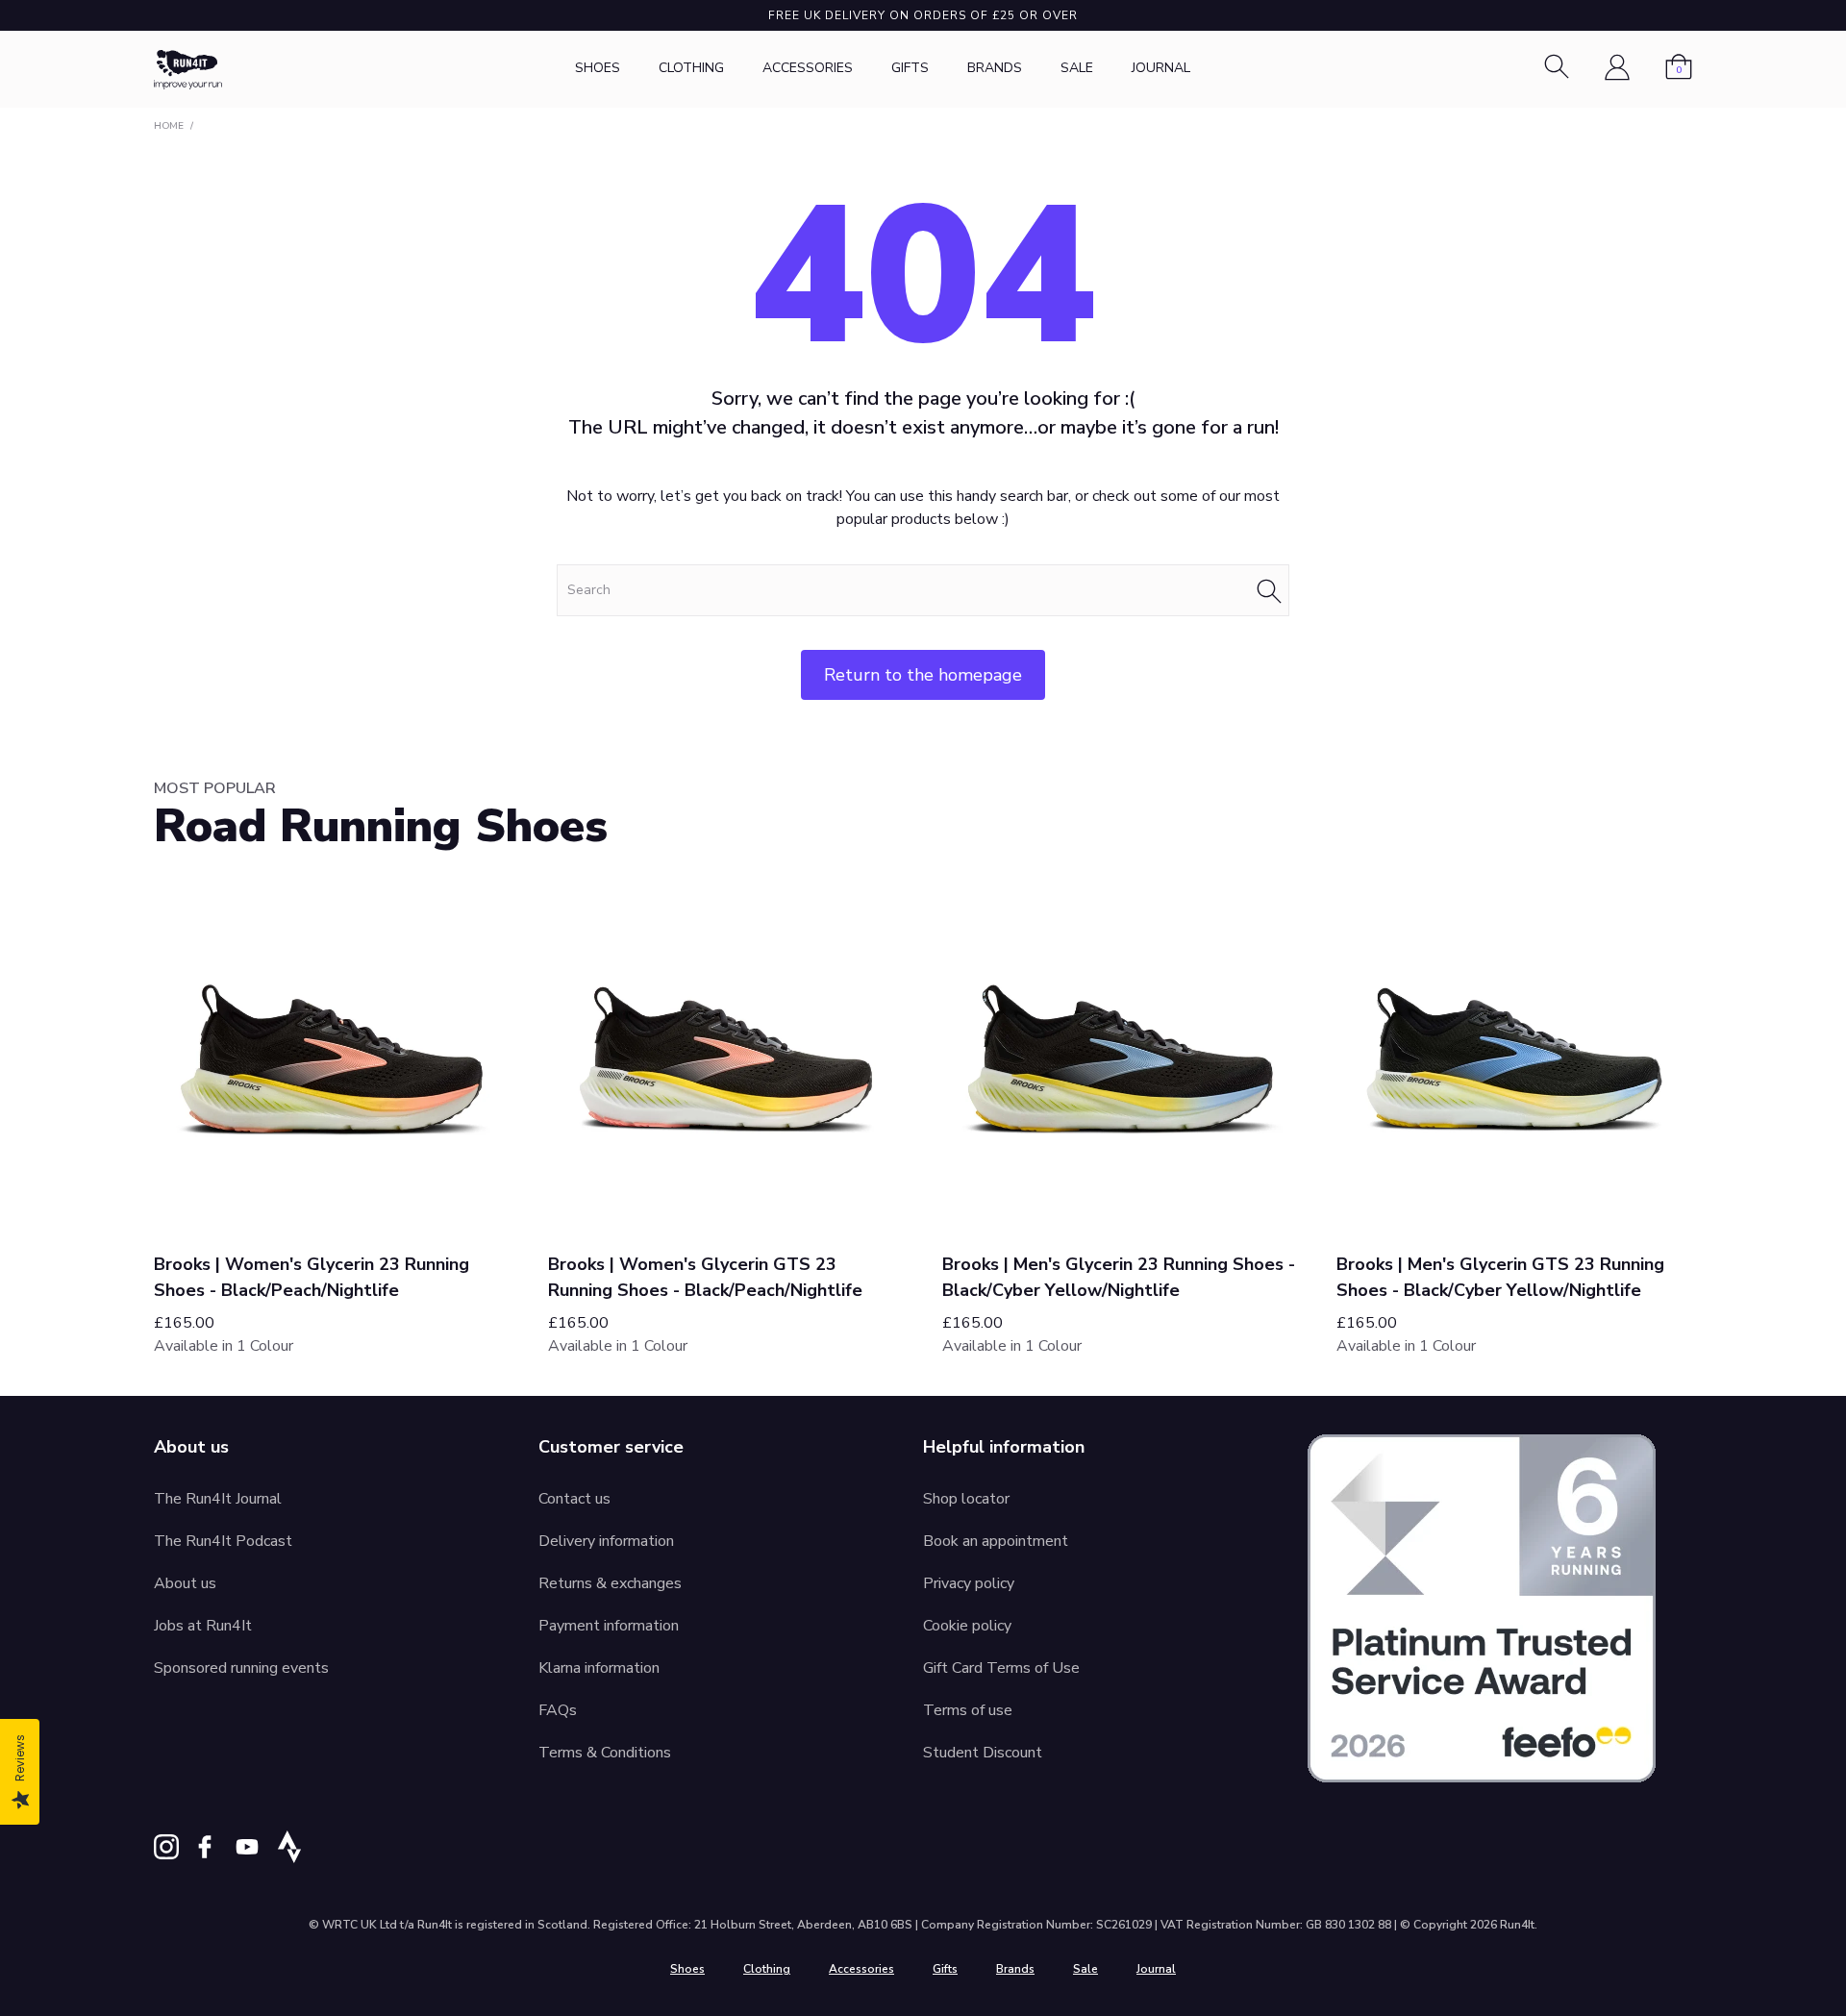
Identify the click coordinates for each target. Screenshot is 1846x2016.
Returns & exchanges (610, 1583)
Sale (1077, 68)
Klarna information (599, 1668)
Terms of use (968, 1710)
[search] (923, 590)
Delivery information (606, 1541)
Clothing (691, 68)
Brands (995, 68)
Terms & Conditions (605, 1753)
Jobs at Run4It (203, 1626)
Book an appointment (996, 1541)
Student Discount (983, 1753)
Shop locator (966, 1499)
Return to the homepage (923, 675)
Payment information (609, 1626)
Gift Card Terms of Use (1001, 1668)
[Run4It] (188, 70)
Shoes (598, 68)
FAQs (558, 1710)
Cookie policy (967, 1626)
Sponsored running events (241, 1668)
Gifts (910, 68)
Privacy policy (969, 1583)
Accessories (808, 68)
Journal (1161, 68)
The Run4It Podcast (223, 1541)
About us (185, 1583)
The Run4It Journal (218, 1499)
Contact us (574, 1499)
